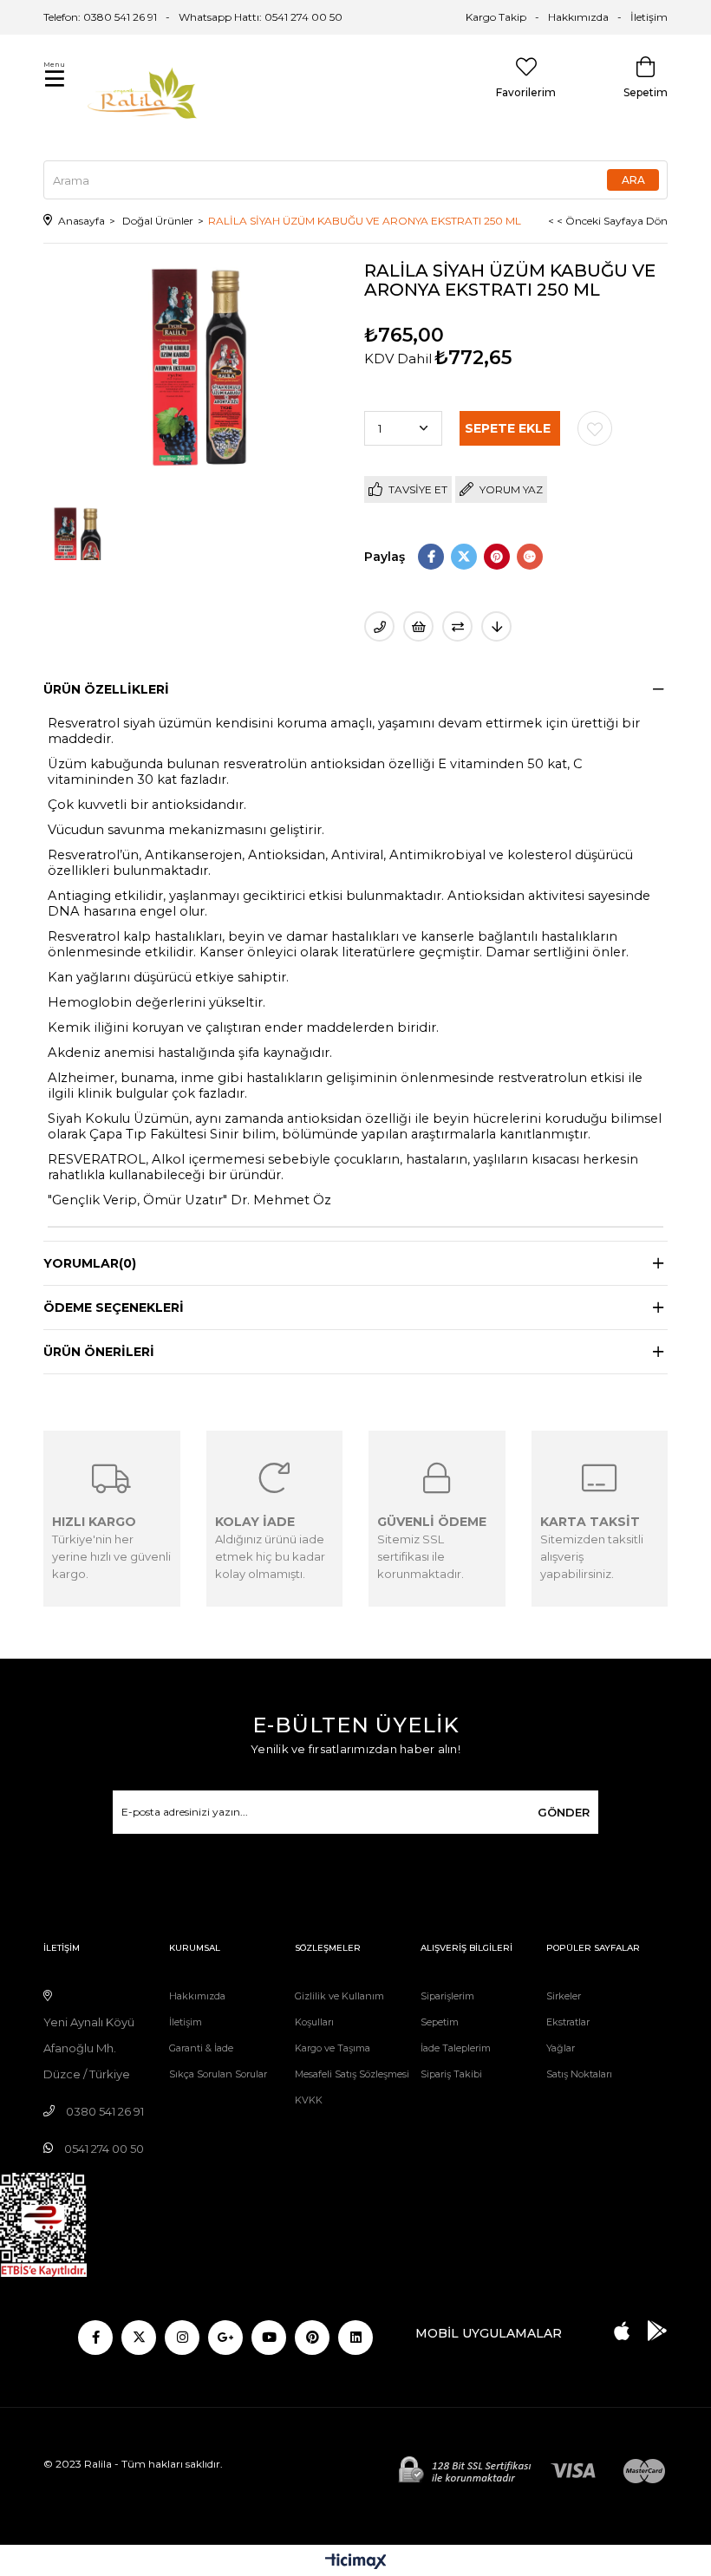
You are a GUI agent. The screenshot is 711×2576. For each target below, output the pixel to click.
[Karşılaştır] (457, 626)
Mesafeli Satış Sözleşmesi (352, 2074)
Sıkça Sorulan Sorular (218, 2074)
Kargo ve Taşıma (333, 2048)
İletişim (649, 17)
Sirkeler (564, 1996)
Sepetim (440, 2022)
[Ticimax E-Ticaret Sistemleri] (356, 2563)
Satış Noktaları (579, 2074)
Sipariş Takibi (451, 2074)
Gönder (564, 1812)
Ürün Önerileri (99, 1352)
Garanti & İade (201, 2048)
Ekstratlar (568, 2022)
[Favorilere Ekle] (595, 428)
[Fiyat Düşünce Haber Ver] (496, 626)
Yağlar (561, 2048)
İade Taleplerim (456, 2048)
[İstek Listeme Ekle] (418, 626)
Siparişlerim (447, 1996)
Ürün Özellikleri (106, 689)
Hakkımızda (578, 17)
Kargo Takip (496, 17)
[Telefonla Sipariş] (379, 626)
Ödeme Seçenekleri (114, 1308)
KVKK (309, 2100)
